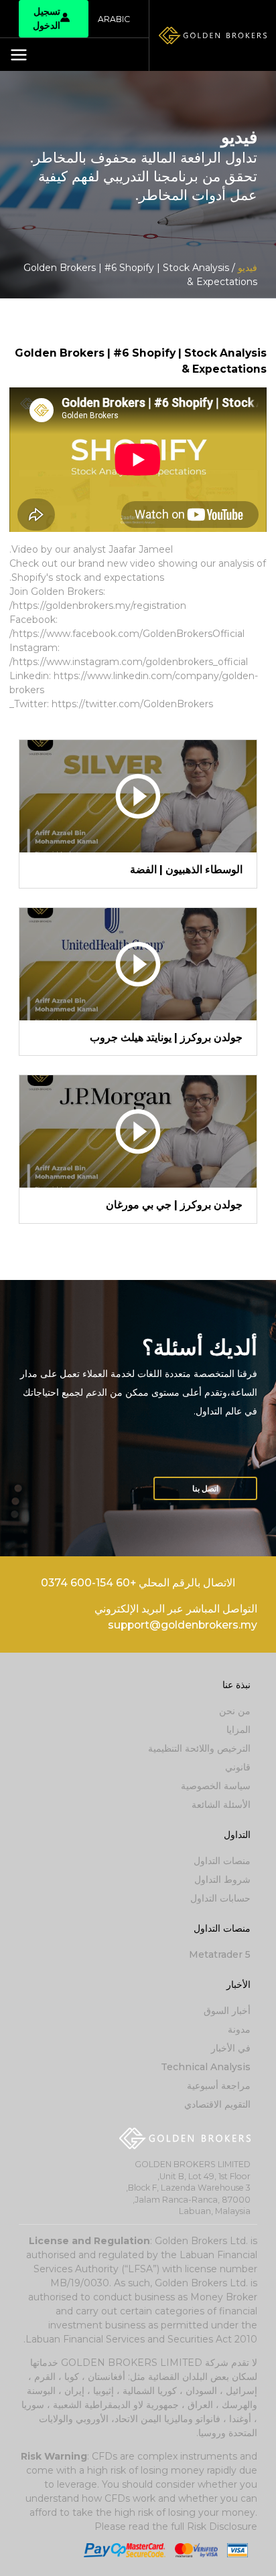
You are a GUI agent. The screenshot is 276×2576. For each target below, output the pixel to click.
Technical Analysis (206, 2067)
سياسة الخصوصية (216, 1786)
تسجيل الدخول (47, 18)
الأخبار (238, 1985)
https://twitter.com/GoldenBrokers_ (111, 704)
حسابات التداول (220, 1898)
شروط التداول (222, 1879)
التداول (237, 1835)
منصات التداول (222, 1861)
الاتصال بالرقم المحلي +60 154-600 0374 (138, 1583)
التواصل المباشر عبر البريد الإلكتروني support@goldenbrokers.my (176, 1617)
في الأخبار (231, 2048)
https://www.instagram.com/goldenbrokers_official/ (129, 662)
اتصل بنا (205, 1488)
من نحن (235, 1711)
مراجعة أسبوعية (219, 2086)
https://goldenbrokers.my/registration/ (98, 606)
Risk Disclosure (222, 2526)
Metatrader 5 (220, 1954)
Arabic (114, 19)
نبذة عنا (236, 1685)
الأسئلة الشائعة (221, 1805)
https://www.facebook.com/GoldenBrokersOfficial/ (127, 634)
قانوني (238, 1767)
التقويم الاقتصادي (217, 2104)
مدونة (239, 2029)
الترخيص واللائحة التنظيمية (199, 1748)
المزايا (238, 1730)
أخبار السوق (227, 2011)
